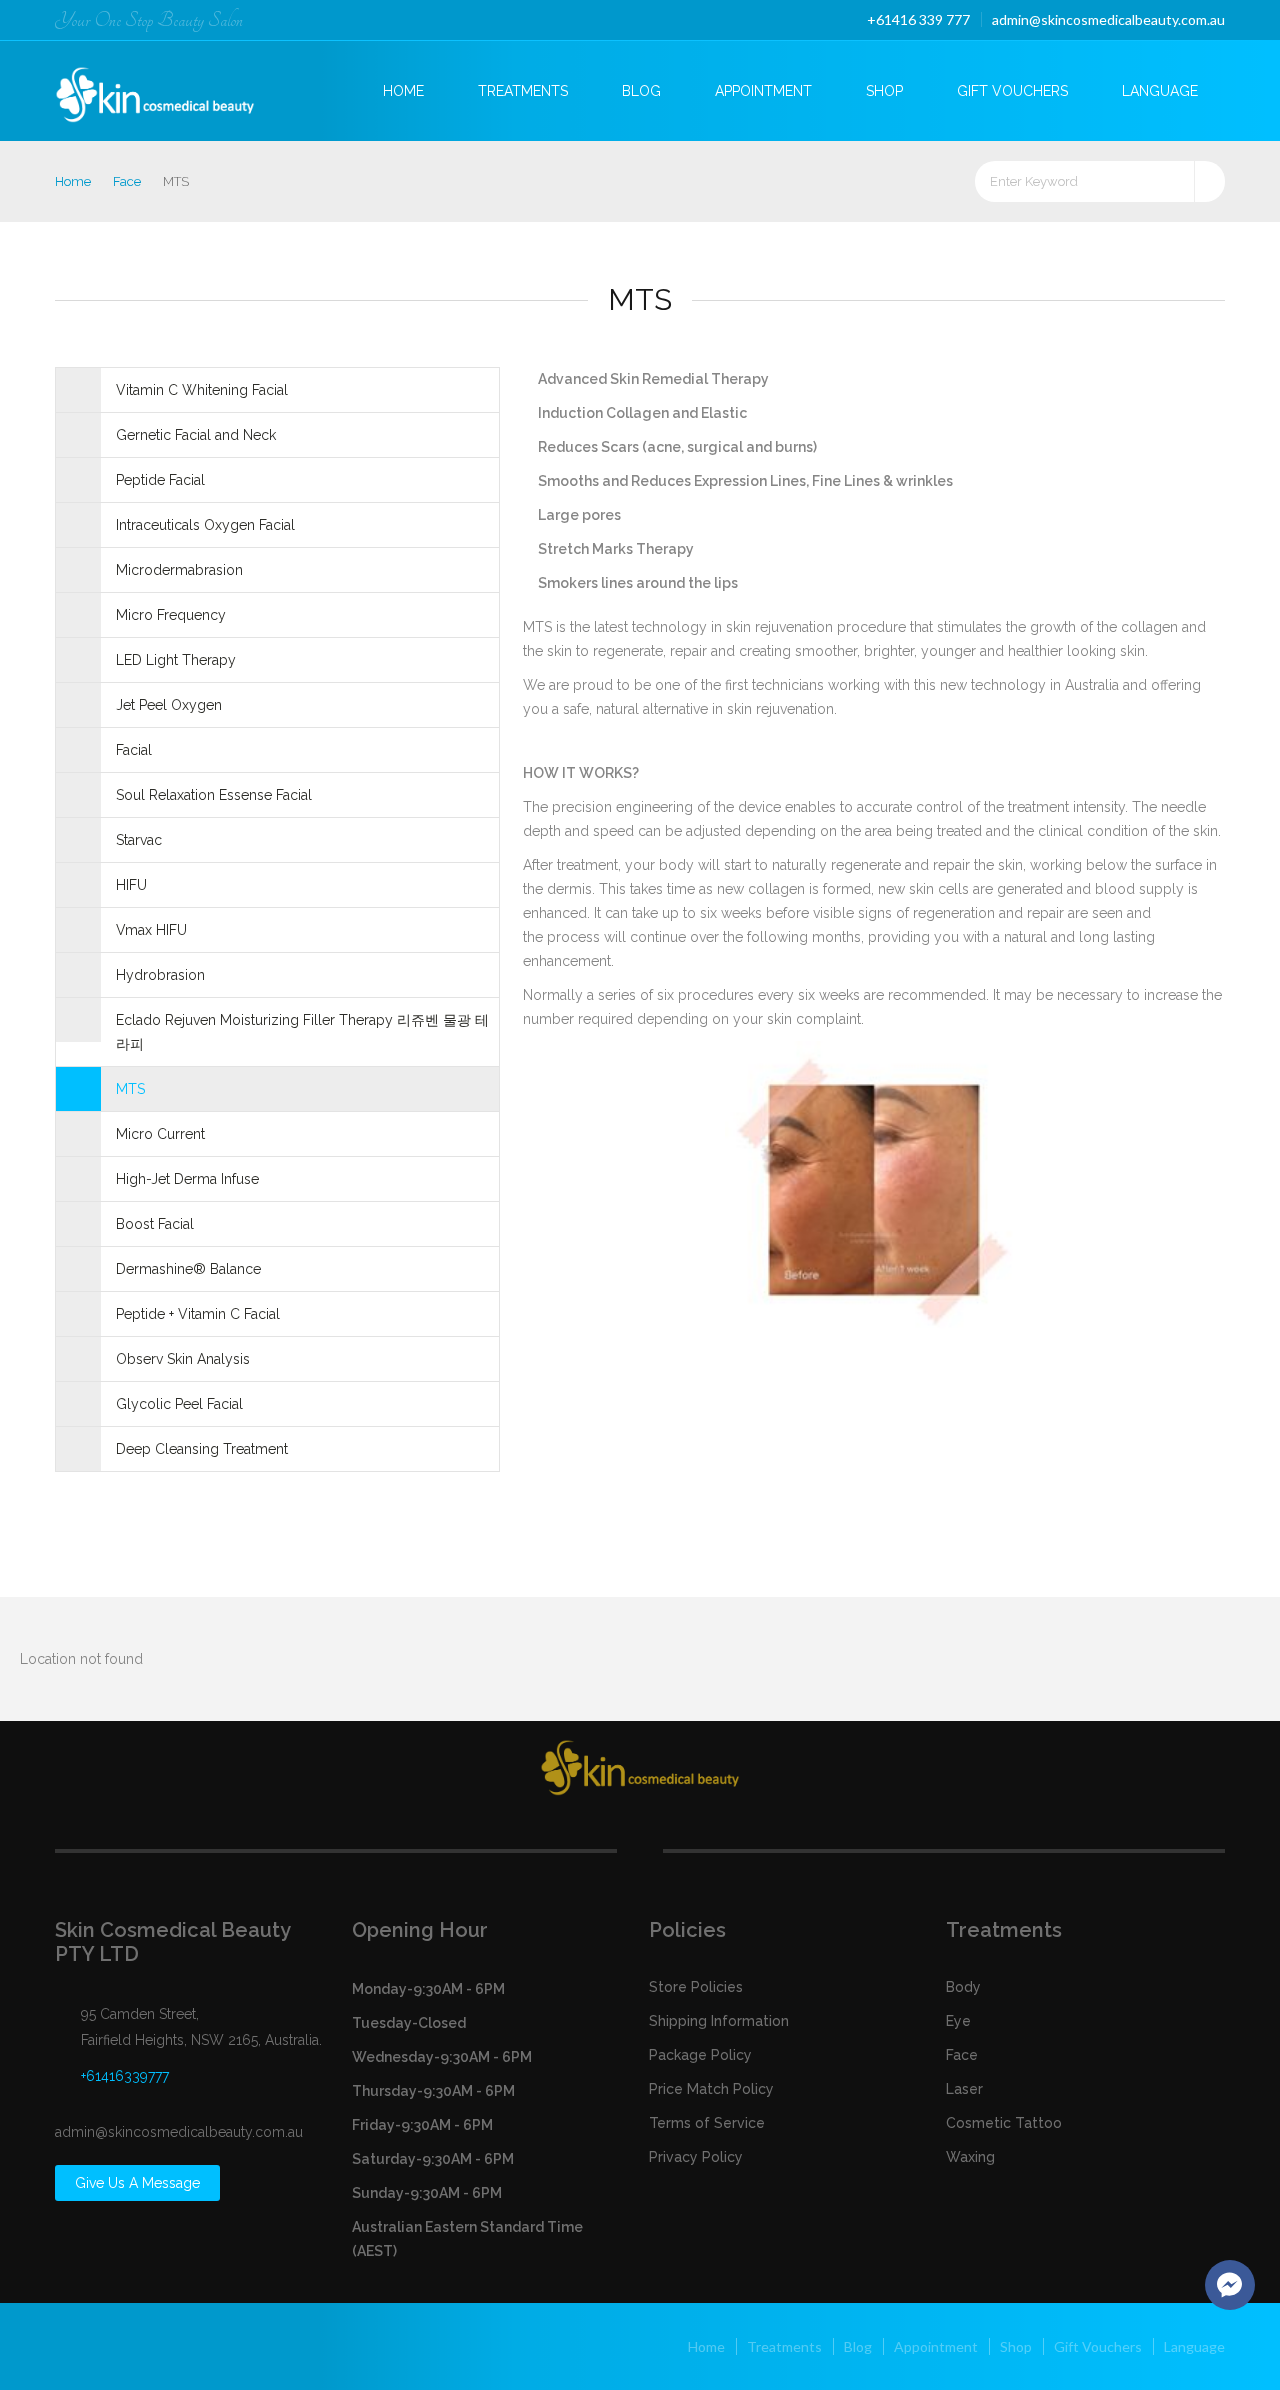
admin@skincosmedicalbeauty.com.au (1108, 19)
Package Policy (700, 2055)
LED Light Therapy (176, 660)
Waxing (970, 2157)
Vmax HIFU (151, 930)
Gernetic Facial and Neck (196, 435)
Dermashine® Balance (188, 1269)
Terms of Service (707, 2123)
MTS (130, 1089)
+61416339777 (125, 2076)
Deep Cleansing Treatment (202, 1449)
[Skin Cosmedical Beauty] (172, 88)
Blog (641, 91)
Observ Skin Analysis (183, 1359)
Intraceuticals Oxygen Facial (205, 525)
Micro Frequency (171, 615)
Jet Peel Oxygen (169, 705)
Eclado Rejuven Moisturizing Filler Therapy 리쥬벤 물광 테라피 (302, 1032)
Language (1160, 91)
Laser (964, 2089)
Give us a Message (137, 2183)
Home (403, 91)
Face (127, 181)
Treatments (523, 91)
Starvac (139, 840)
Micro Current (160, 1134)
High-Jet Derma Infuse (187, 1179)
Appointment (763, 91)
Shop (884, 91)
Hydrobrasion (160, 975)
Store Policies (696, 1987)
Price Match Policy (711, 2089)
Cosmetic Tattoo (1004, 2123)
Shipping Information (719, 2021)
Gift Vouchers (1012, 91)
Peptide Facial (160, 480)
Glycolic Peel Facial (179, 1404)
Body (963, 1987)
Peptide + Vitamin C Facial (198, 1314)
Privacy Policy (696, 2157)
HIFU (131, 885)
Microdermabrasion (179, 570)
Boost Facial (155, 1224)
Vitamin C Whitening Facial (202, 390)
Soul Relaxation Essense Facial (214, 795)
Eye (958, 2021)
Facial (134, 750)
